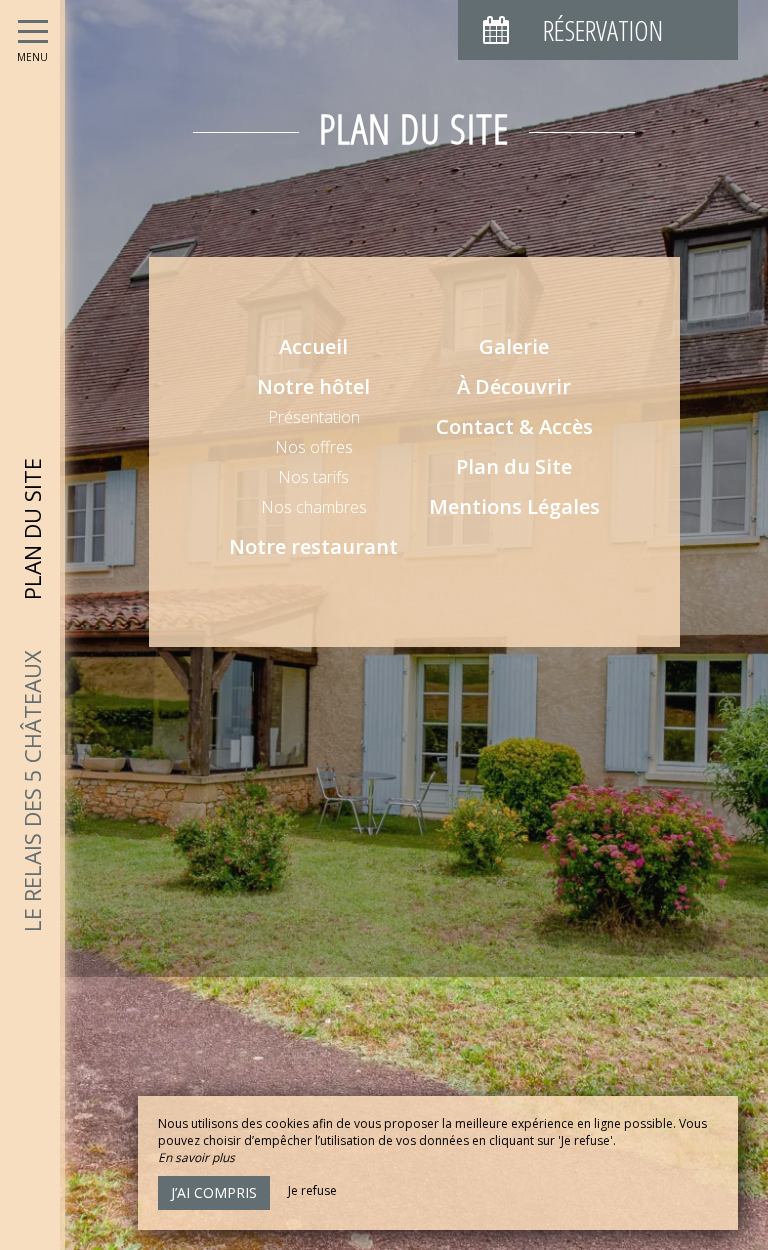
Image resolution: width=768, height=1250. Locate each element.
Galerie (514, 346)
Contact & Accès (514, 426)
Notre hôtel (313, 386)
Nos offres (314, 447)
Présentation (314, 417)
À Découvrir (514, 386)
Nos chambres (314, 507)
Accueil (313, 346)
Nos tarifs (313, 477)
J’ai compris (214, 1192)
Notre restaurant (313, 546)
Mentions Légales (514, 506)
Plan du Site (514, 466)
